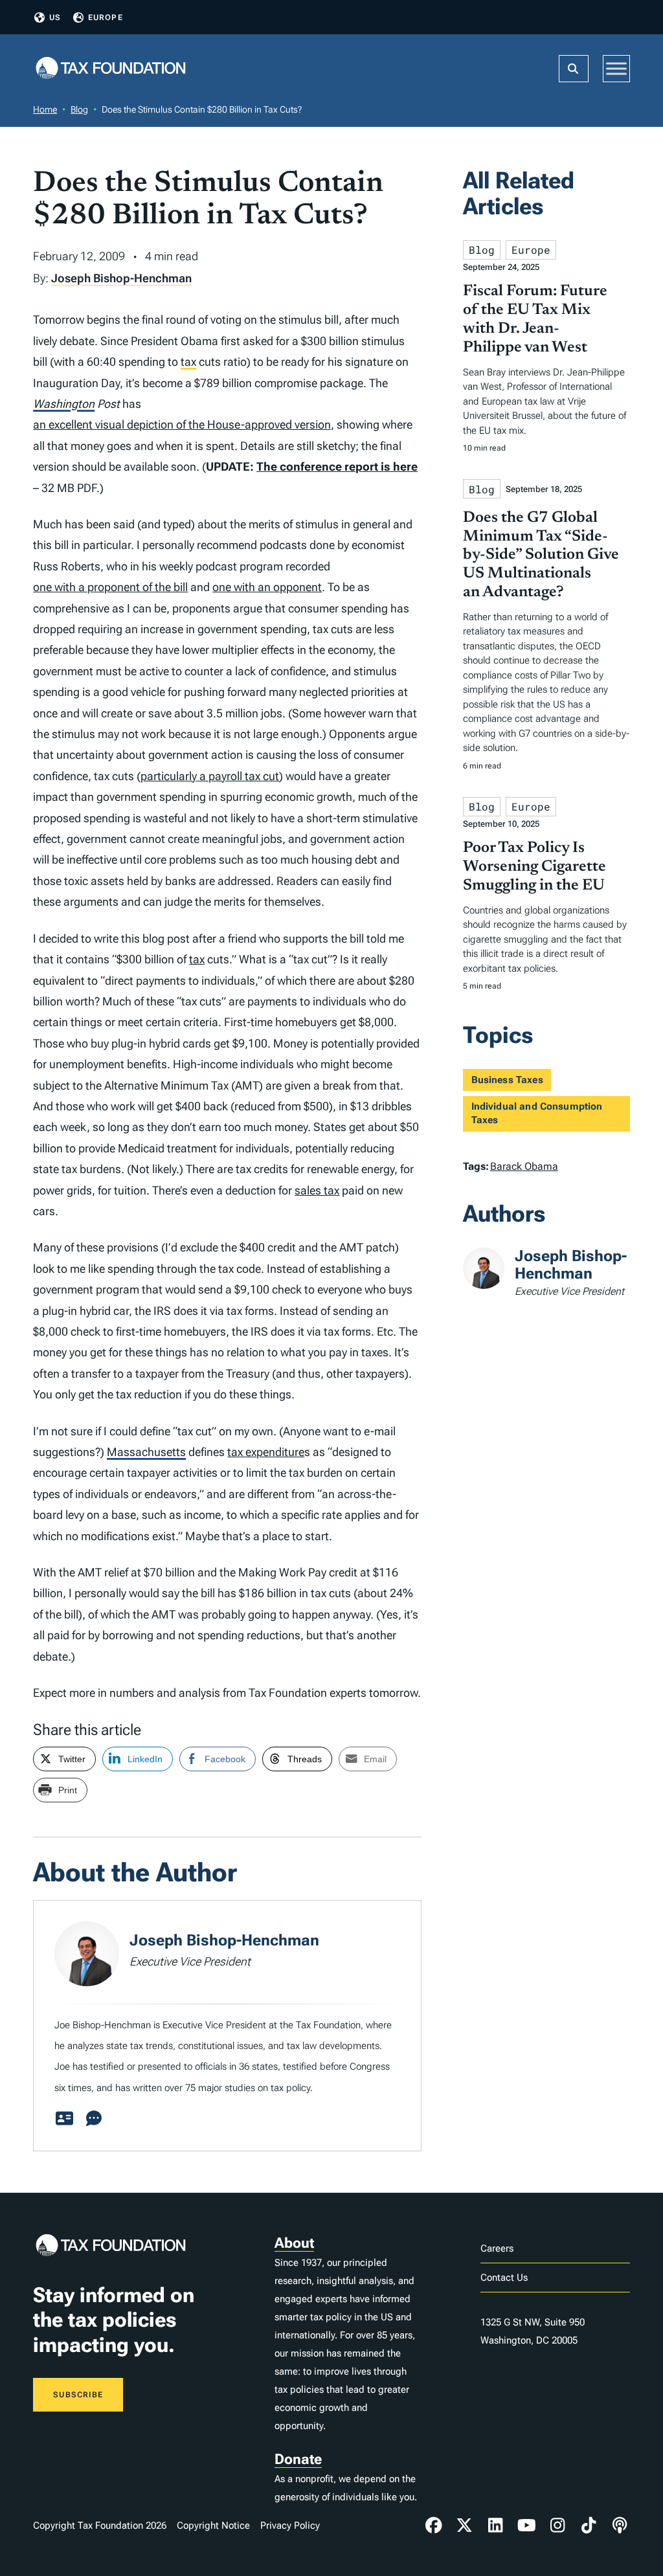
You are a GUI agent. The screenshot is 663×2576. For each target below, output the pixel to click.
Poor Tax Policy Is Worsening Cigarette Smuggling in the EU (534, 867)
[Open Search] (574, 69)
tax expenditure (266, 1452)
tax (188, 362)
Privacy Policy (290, 2526)
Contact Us (504, 2278)
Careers (497, 2248)
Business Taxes (507, 1080)
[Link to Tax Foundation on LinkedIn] (495, 2526)
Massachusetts (146, 1452)
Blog (79, 109)
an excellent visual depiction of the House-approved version (182, 424)
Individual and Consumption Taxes (537, 1113)
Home (45, 109)
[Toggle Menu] (616, 68)
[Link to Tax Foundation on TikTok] (589, 2526)
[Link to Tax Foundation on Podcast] (620, 2526)
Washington (64, 404)
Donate (298, 2459)
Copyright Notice (213, 2526)
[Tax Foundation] (111, 69)
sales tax (317, 1190)
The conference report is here (337, 466)
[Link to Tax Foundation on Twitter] (465, 2526)
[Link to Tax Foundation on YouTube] (526, 2526)
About (294, 2243)
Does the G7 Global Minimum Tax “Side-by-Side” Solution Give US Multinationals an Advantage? (541, 555)
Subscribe (78, 2395)
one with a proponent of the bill (110, 587)
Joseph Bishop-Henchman (121, 278)
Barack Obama (524, 1166)
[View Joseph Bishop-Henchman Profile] (64, 2119)
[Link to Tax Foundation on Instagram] (557, 2526)
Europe (106, 17)
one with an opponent (267, 587)
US (55, 17)
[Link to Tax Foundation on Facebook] (434, 2526)
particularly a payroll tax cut (210, 776)
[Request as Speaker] (94, 2119)
